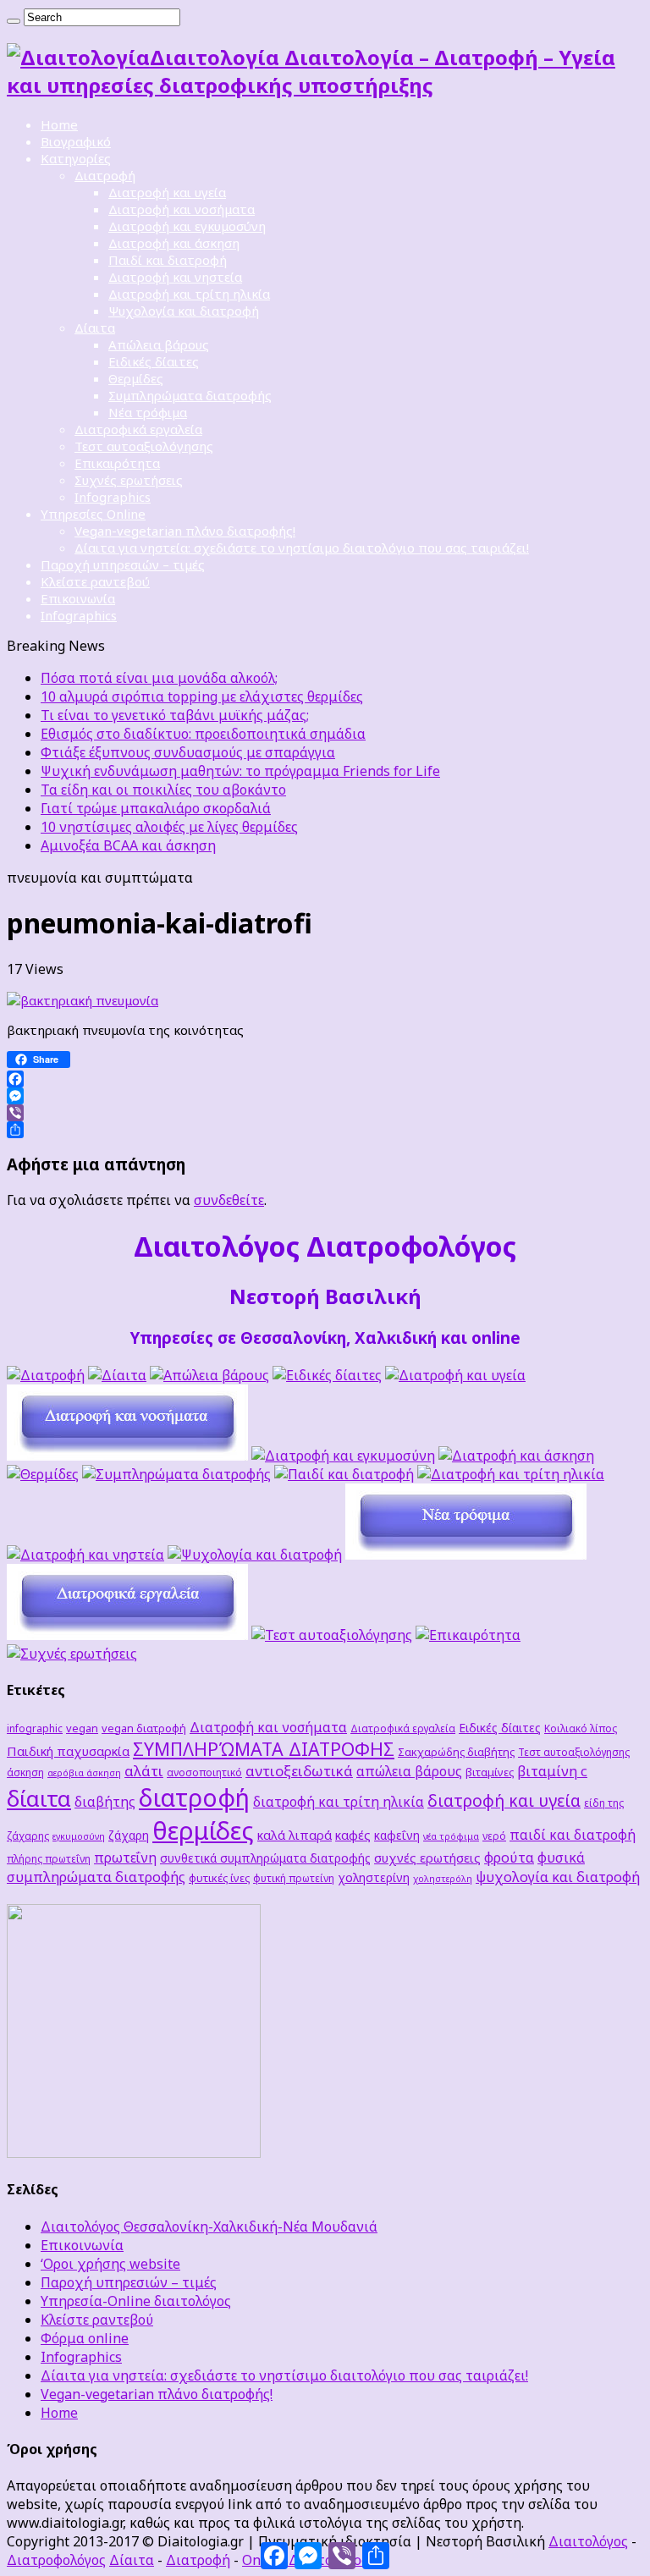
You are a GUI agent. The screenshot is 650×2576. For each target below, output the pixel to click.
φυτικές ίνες (219, 1878)
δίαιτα (39, 1798)
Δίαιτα (95, 328)
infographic (35, 1728)
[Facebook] (325, 1079)
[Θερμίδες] (43, 1474)
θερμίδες (203, 1830)
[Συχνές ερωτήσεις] (72, 1654)
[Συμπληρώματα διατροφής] (176, 1474)
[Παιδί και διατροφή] (344, 1474)
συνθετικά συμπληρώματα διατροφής (265, 1858)
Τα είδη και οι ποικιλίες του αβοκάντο (163, 790)
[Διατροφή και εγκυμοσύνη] (343, 1456)
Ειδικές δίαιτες (154, 361)
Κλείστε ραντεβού (95, 581)
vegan (82, 1728)
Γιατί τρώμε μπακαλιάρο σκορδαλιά (156, 808)
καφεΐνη (397, 1835)
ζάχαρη (129, 1835)
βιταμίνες (490, 1772)
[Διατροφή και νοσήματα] (127, 1456)
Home (59, 124)
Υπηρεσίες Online (93, 514)
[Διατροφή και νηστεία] (85, 1555)
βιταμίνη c (552, 1771)
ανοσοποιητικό (204, 1772)
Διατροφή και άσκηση (174, 243)
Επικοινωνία (78, 598)
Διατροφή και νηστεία (175, 277)
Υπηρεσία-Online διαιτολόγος (136, 2301)
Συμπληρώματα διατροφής (190, 395)
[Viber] (325, 1113)
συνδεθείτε (229, 1200)
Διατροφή (105, 175)
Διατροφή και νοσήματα (182, 209)
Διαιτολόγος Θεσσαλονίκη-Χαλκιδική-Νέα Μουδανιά (209, 2226)
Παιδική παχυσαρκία (68, 1751)
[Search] (14, 21)
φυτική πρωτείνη (294, 1878)
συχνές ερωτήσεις (427, 1858)
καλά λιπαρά (295, 1835)
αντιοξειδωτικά (299, 1771)
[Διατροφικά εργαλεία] (127, 1635)
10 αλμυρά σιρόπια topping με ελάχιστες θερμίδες (202, 696)
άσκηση (25, 1772)
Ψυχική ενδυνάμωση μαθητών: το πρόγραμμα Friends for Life (240, 771)
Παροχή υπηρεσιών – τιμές (123, 564)
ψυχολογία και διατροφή (558, 1877)
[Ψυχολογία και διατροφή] (255, 1555)
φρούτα (509, 1857)
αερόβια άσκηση (84, 1773)
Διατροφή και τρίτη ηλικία (189, 294)
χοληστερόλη (443, 1879)
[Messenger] (325, 1096)
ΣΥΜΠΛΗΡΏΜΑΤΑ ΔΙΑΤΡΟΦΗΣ (264, 1749)
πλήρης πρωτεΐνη (49, 1858)
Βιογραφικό (76, 141)
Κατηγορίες (76, 158)
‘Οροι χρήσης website (110, 2264)
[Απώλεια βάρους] (209, 1375)
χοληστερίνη (374, 1877)
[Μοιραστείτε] (325, 1130)
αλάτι (144, 1771)
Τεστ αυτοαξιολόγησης (144, 446)
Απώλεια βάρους (159, 344)
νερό (494, 1836)
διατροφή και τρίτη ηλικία (339, 1802)
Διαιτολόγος (588, 2541)
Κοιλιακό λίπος (581, 1728)
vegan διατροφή (144, 1728)
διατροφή (194, 1797)
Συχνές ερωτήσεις (129, 480)
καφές (353, 1835)
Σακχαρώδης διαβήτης (456, 1752)
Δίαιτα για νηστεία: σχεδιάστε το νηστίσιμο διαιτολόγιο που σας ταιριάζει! (302, 548)
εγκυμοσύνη (79, 1836)
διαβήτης (105, 1802)
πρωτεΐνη (125, 1858)
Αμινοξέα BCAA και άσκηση (128, 845)
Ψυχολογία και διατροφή (184, 311)
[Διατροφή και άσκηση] (516, 1456)
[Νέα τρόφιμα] (466, 1555)
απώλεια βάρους (409, 1771)
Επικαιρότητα (117, 463)
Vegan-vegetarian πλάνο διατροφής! (185, 531)
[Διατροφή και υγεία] (455, 1375)
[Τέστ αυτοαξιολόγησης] (332, 1635)
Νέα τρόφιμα (148, 412)
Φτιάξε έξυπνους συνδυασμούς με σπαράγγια (188, 752)
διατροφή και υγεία (504, 1800)
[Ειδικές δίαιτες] (327, 1375)
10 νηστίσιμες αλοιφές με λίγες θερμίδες (169, 827)
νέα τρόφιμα (451, 1836)
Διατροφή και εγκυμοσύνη (187, 226)
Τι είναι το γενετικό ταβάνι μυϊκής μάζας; (175, 715)
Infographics (113, 497)
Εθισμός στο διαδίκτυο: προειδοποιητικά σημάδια (203, 734)
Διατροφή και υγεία (167, 192)
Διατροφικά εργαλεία (138, 429)
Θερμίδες (136, 378)
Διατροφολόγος (56, 2560)
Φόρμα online (85, 2338)
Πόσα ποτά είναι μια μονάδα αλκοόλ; (159, 678)
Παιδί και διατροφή (168, 260)
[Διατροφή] (46, 1375)
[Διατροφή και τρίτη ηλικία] (511, 1474)
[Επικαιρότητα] (468, 1635)
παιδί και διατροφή (573, 1835)
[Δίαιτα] (117, 1375)
